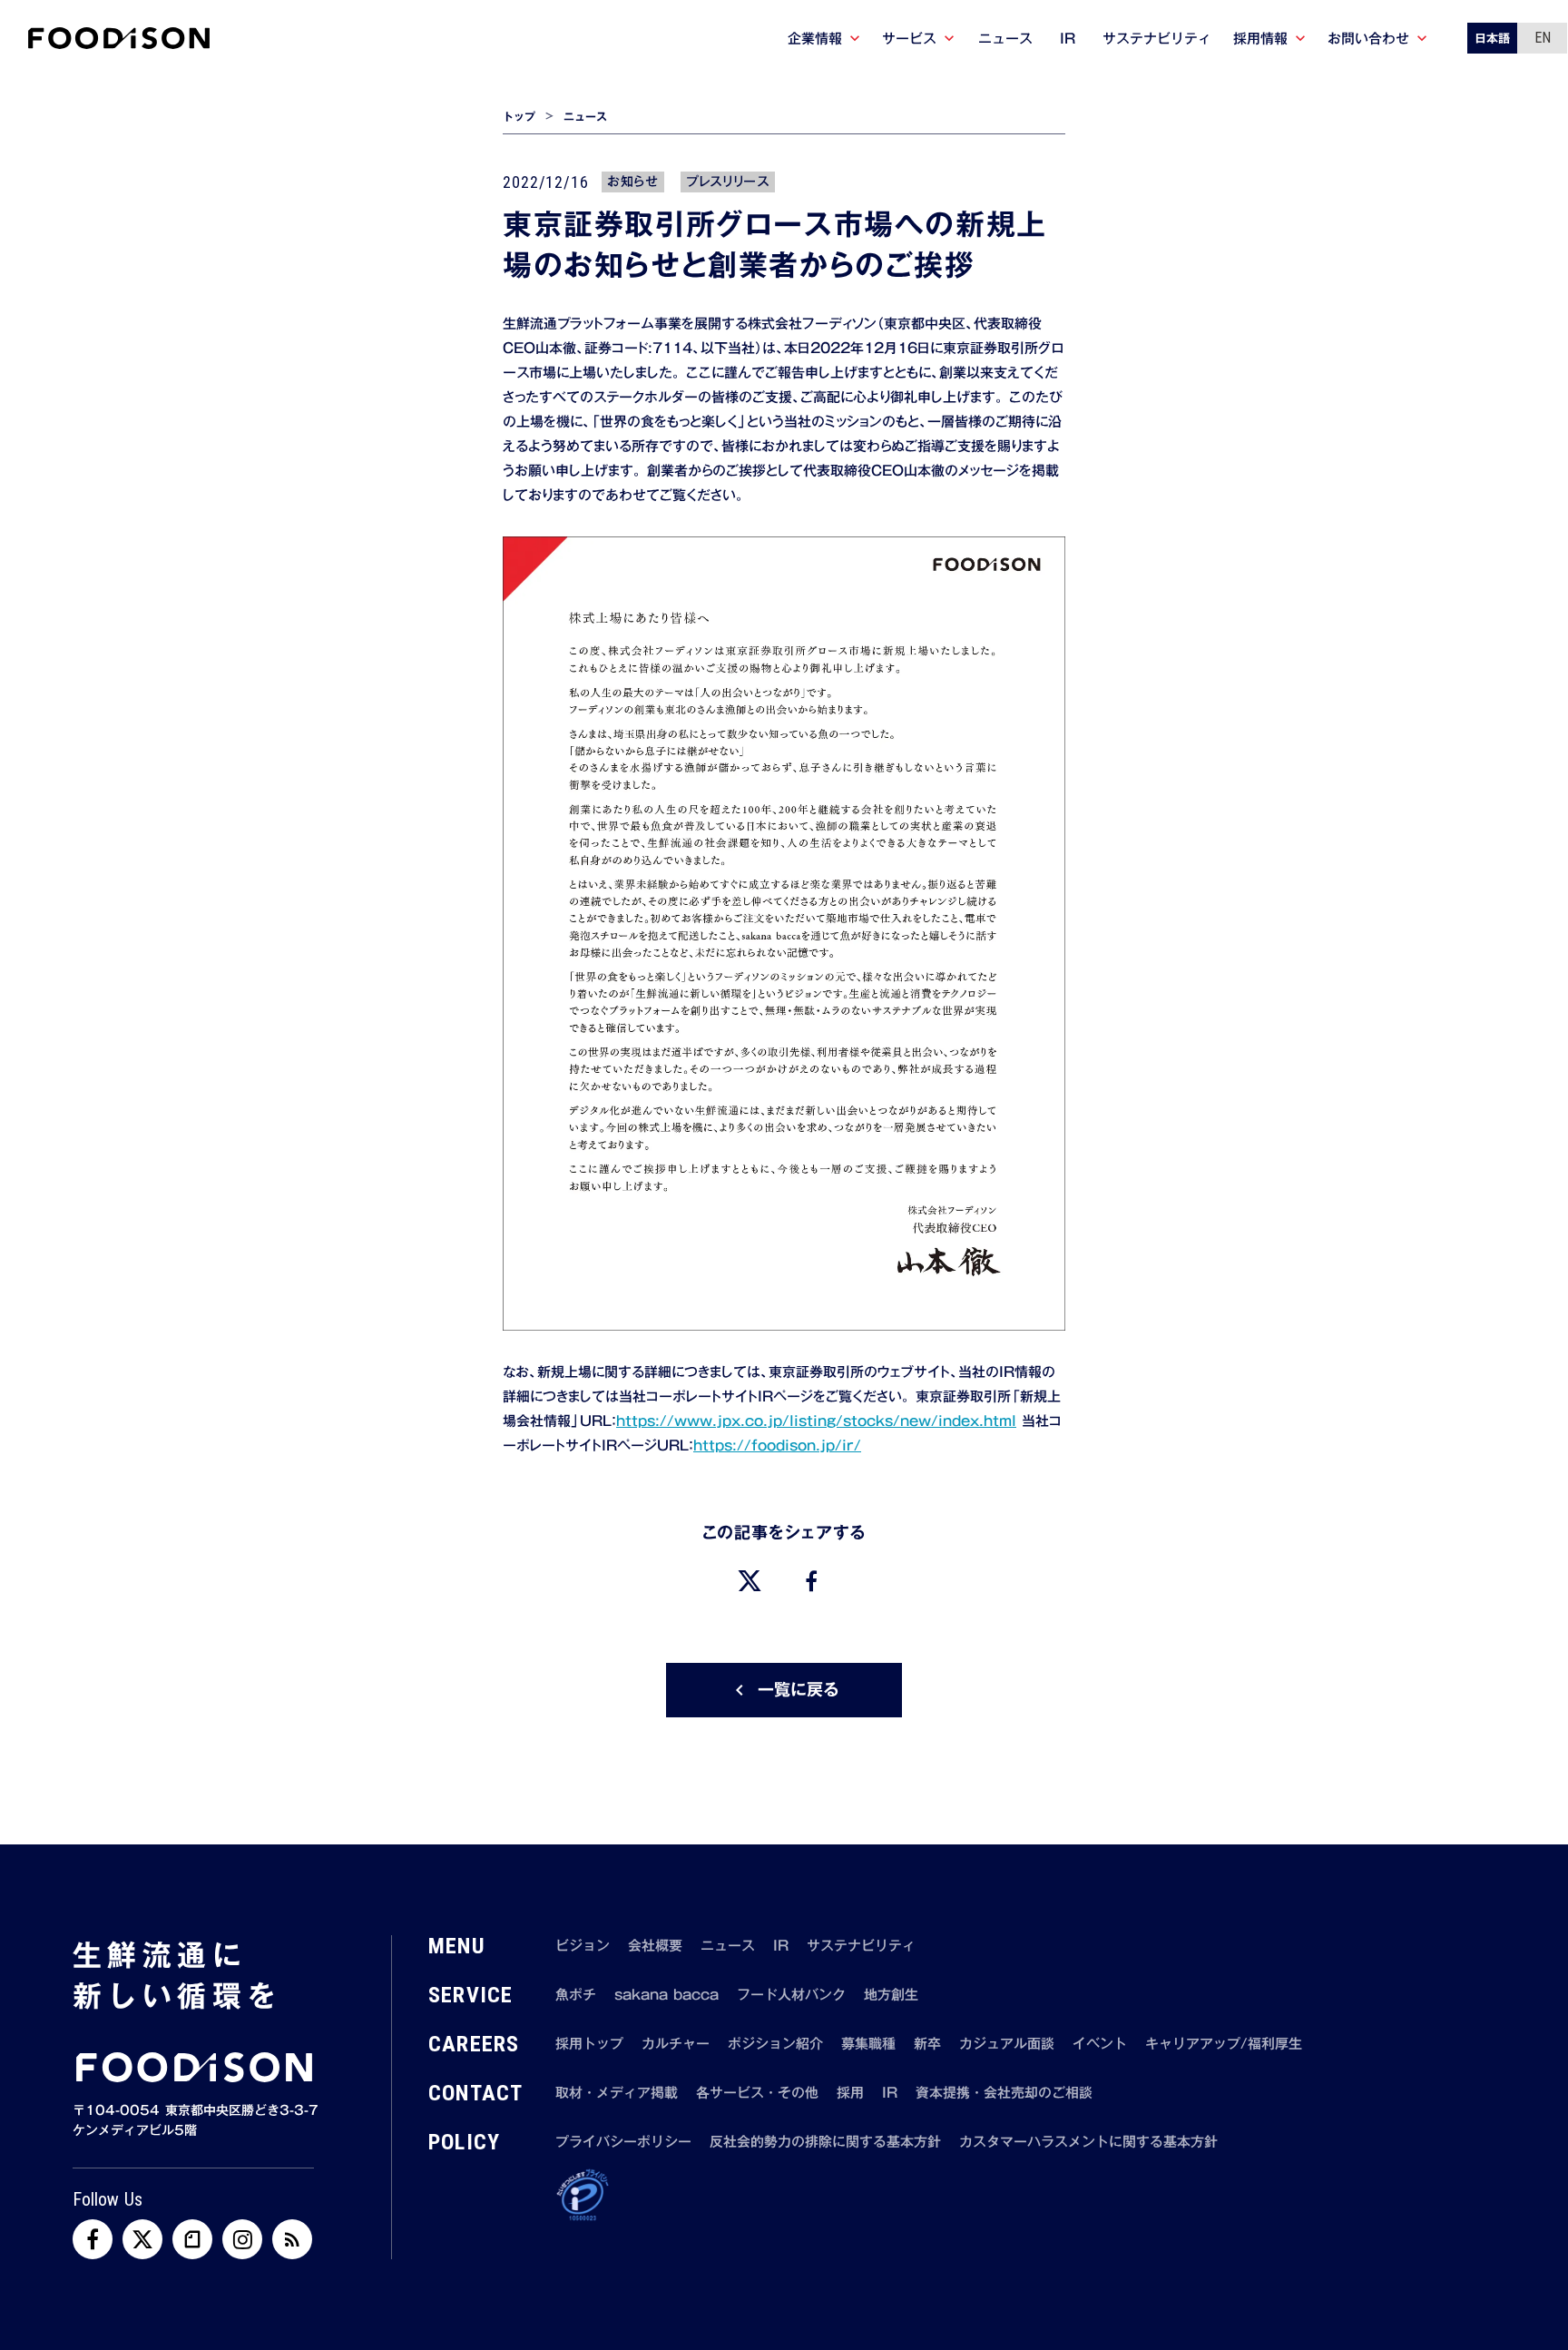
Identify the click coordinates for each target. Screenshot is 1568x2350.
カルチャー (676, 2044)
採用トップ (589, 2044)
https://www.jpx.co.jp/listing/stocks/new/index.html (816, 1421)
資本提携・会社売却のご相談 (1004, 2093)
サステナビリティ (861, 1946)
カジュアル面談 (1007, 2044)
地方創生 (891, 1995)
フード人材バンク (791, 1995)
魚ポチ (576, 1995)
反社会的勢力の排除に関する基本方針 (825, 2142)
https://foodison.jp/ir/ (777, 1445)
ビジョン (583, 1946)
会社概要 (655, 1946)
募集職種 (868, 2044)
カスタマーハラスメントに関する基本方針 (1088, 2142)
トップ (519, 117)
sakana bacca (666, 1995)
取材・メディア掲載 (617, 2093)
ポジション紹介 (775, 2044)
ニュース (585, 117)
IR (781, 1946)
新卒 (927, 2044)
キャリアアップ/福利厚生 (1224, 2044)
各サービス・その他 (757, 2093)
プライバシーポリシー (623, 2142)
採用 (850, 2093)
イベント (1100, 2044)
